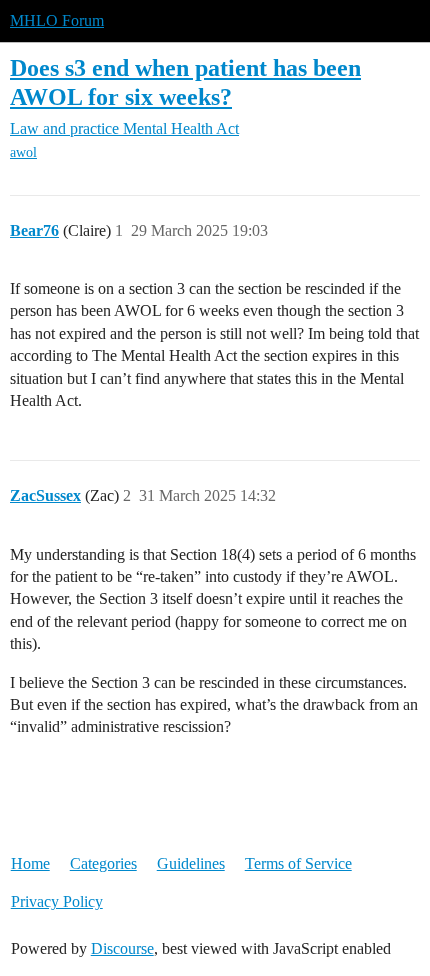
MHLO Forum (57, 20)
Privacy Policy (57, 901)
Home (30, 863)
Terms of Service (298, 863)
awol (23, 152)
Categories (103, 863)
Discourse (122, 948)
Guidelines (191, 863)
